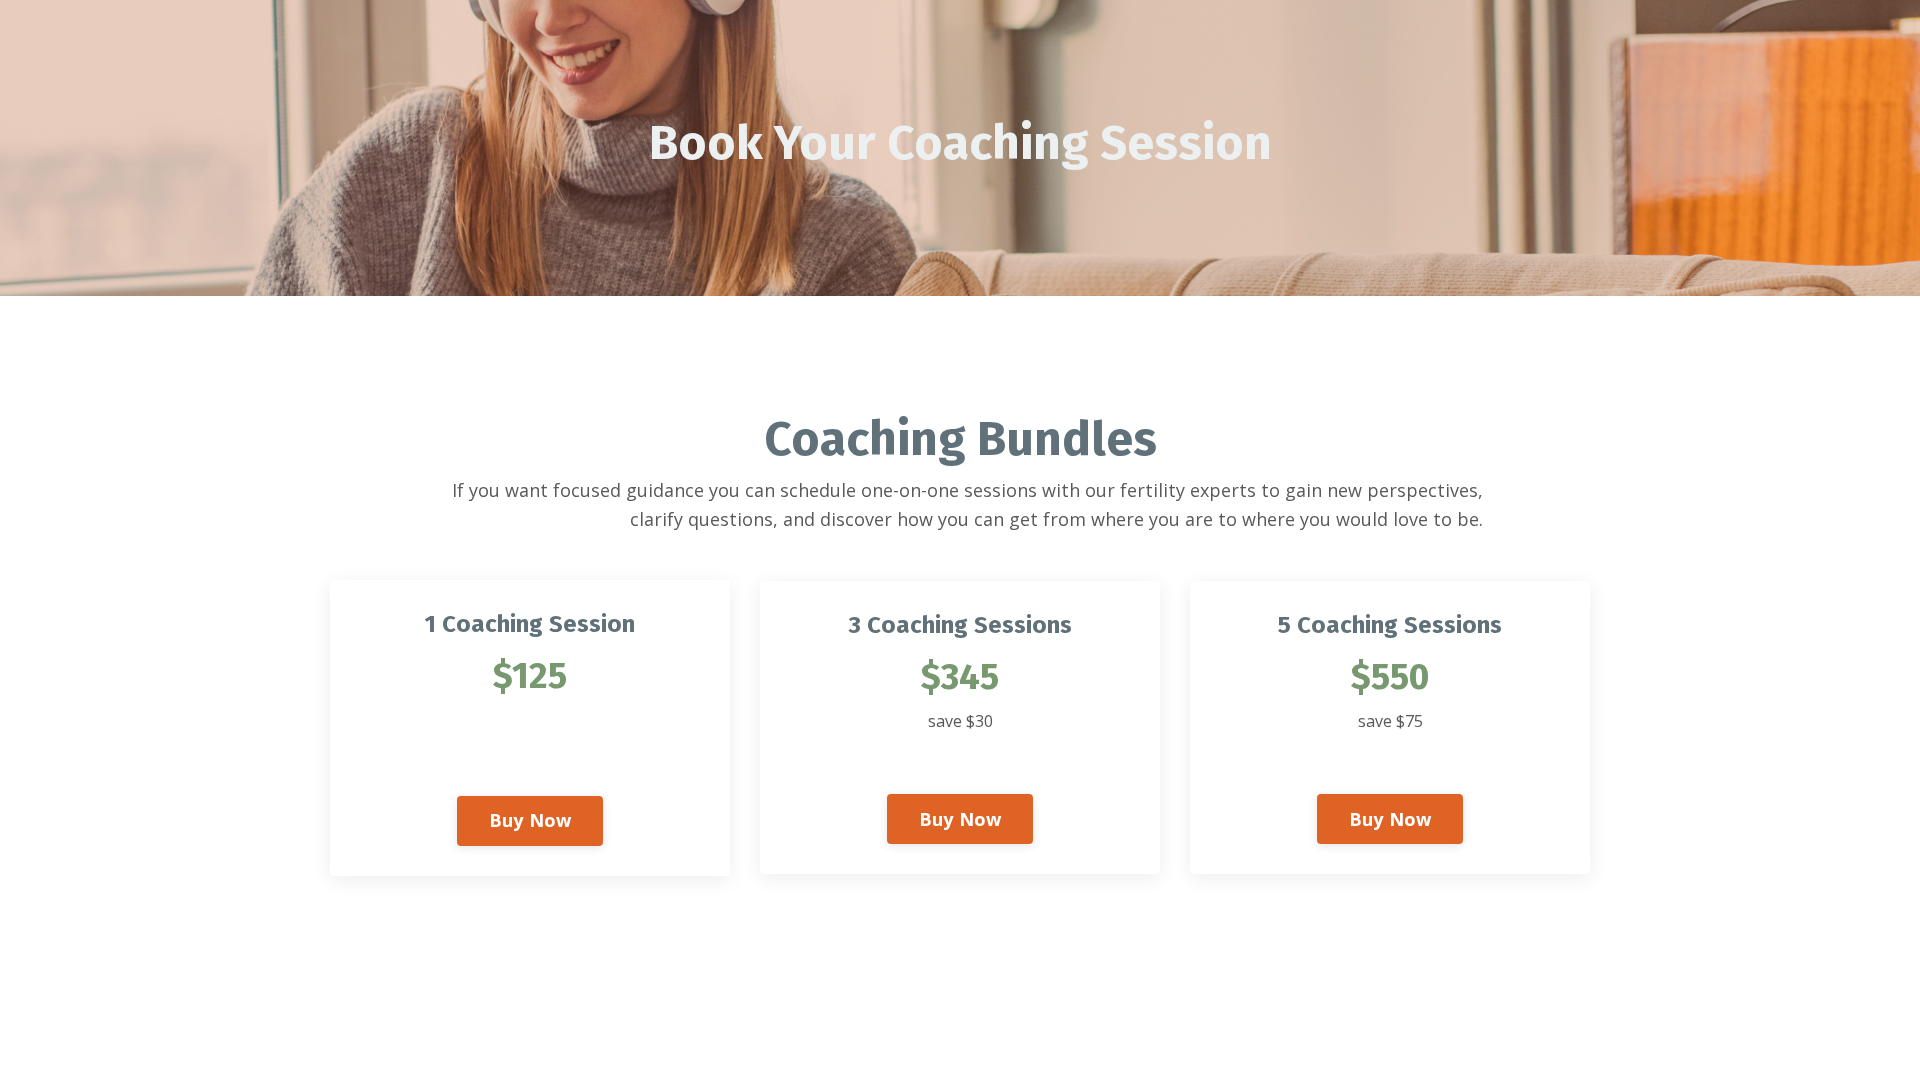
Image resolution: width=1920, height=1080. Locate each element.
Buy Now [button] (530, 820)
